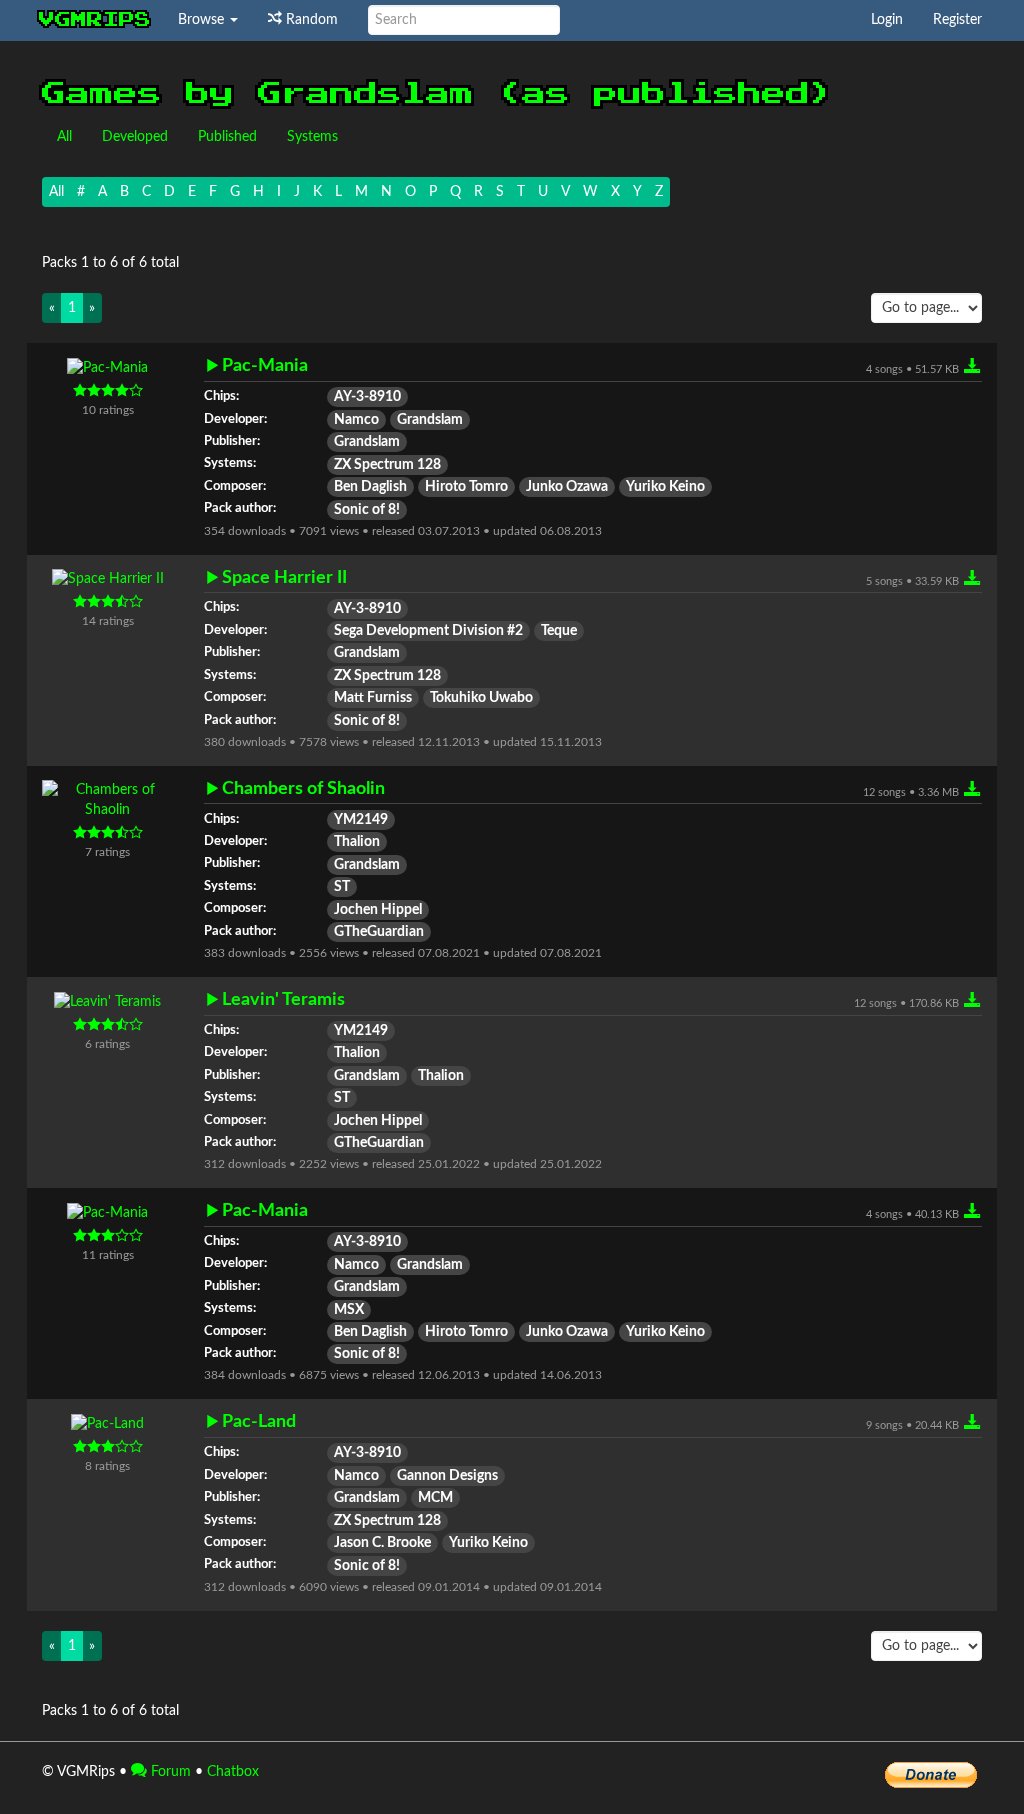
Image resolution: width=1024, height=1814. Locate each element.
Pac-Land (259, 1421)
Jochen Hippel (378, 910)
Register (957, 20)
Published (227, 137)
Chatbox (233, 1772)
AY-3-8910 (367, 397)
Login (887, 20)
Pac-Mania (265, 365)
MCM (435, 1498)
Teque (559, 631)
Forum (169, 1772)
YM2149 (361, 820)
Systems (312, 137)
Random (310, 20)
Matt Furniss (373, 698)
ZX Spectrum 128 (387, 465)
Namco (356, 420)
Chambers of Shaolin (303, 788)
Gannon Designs (447, 1476)
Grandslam (430, 420)
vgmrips (95, 20)
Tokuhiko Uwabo (481, 698)
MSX (349, 1310)
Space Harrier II (284, 577)
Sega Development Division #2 (428, 631)
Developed (135, 137)
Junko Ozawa (567, 487)
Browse (203, 20)
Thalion (357, 842)
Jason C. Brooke (382, 1543)
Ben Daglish (370, 487)
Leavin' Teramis (283, 999)
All (64, 137)
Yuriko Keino (665, 487)
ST (342, 887)
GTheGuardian (379, 932)
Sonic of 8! (367, 510)
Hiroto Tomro (466, 487)
